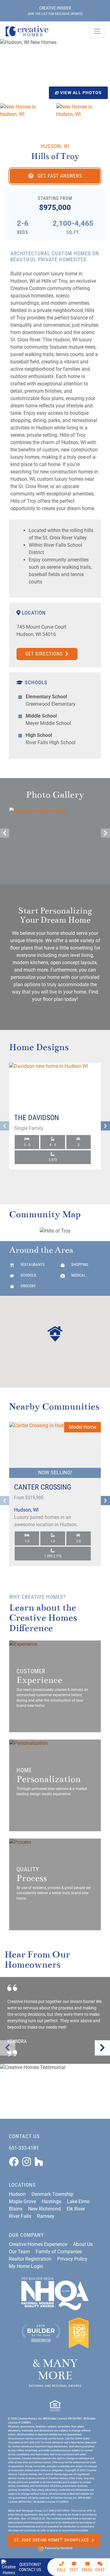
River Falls (20, 2216)
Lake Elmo (78, 2201)
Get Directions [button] (45, 654)
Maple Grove (22, 2201)
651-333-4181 (24, 2148)
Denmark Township (52, 2194)
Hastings (51, 2201)
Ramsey (46, 2216)
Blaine (16, 2209)
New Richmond (44, 2209)
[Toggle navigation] (97, 31)
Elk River (76, 2209)
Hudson (17, 2194)
